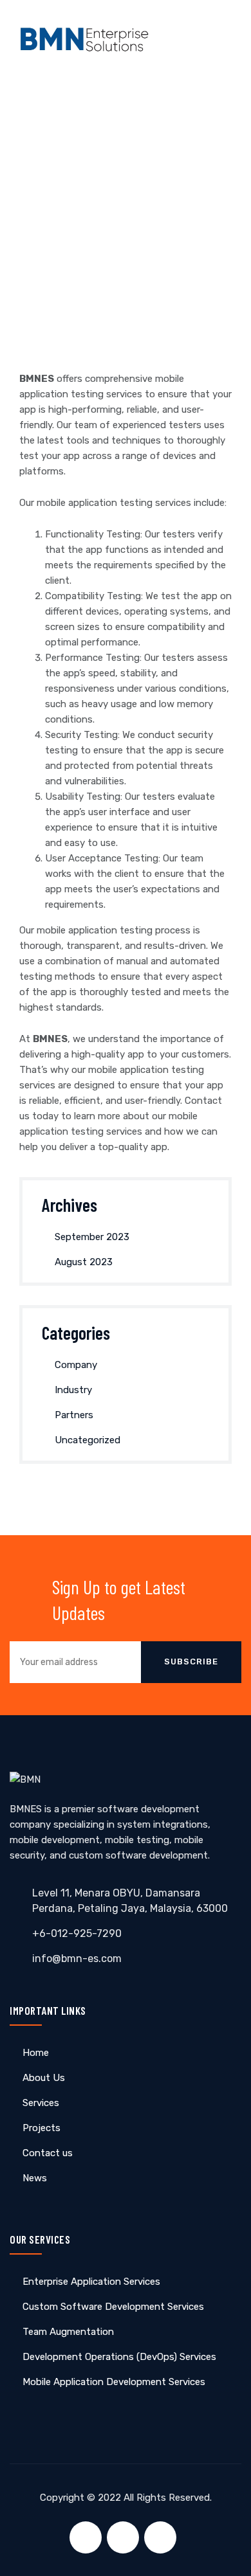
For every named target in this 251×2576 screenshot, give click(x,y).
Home (36, 2053)
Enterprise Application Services (91, 2282)
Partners (74, 1415)
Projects (42, 2128)
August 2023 (84, 1262)
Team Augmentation (68, 2332)
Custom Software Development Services (113, 2307)
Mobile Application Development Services (114, 2382)
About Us (44, 2078)
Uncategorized (88, 1440)
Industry (73, 1390)
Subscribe (191, 1662)
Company (76, 1365)
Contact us (48, 2153)
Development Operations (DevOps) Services (119, 2357)
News (35, 2178)
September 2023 (92, 1237)
